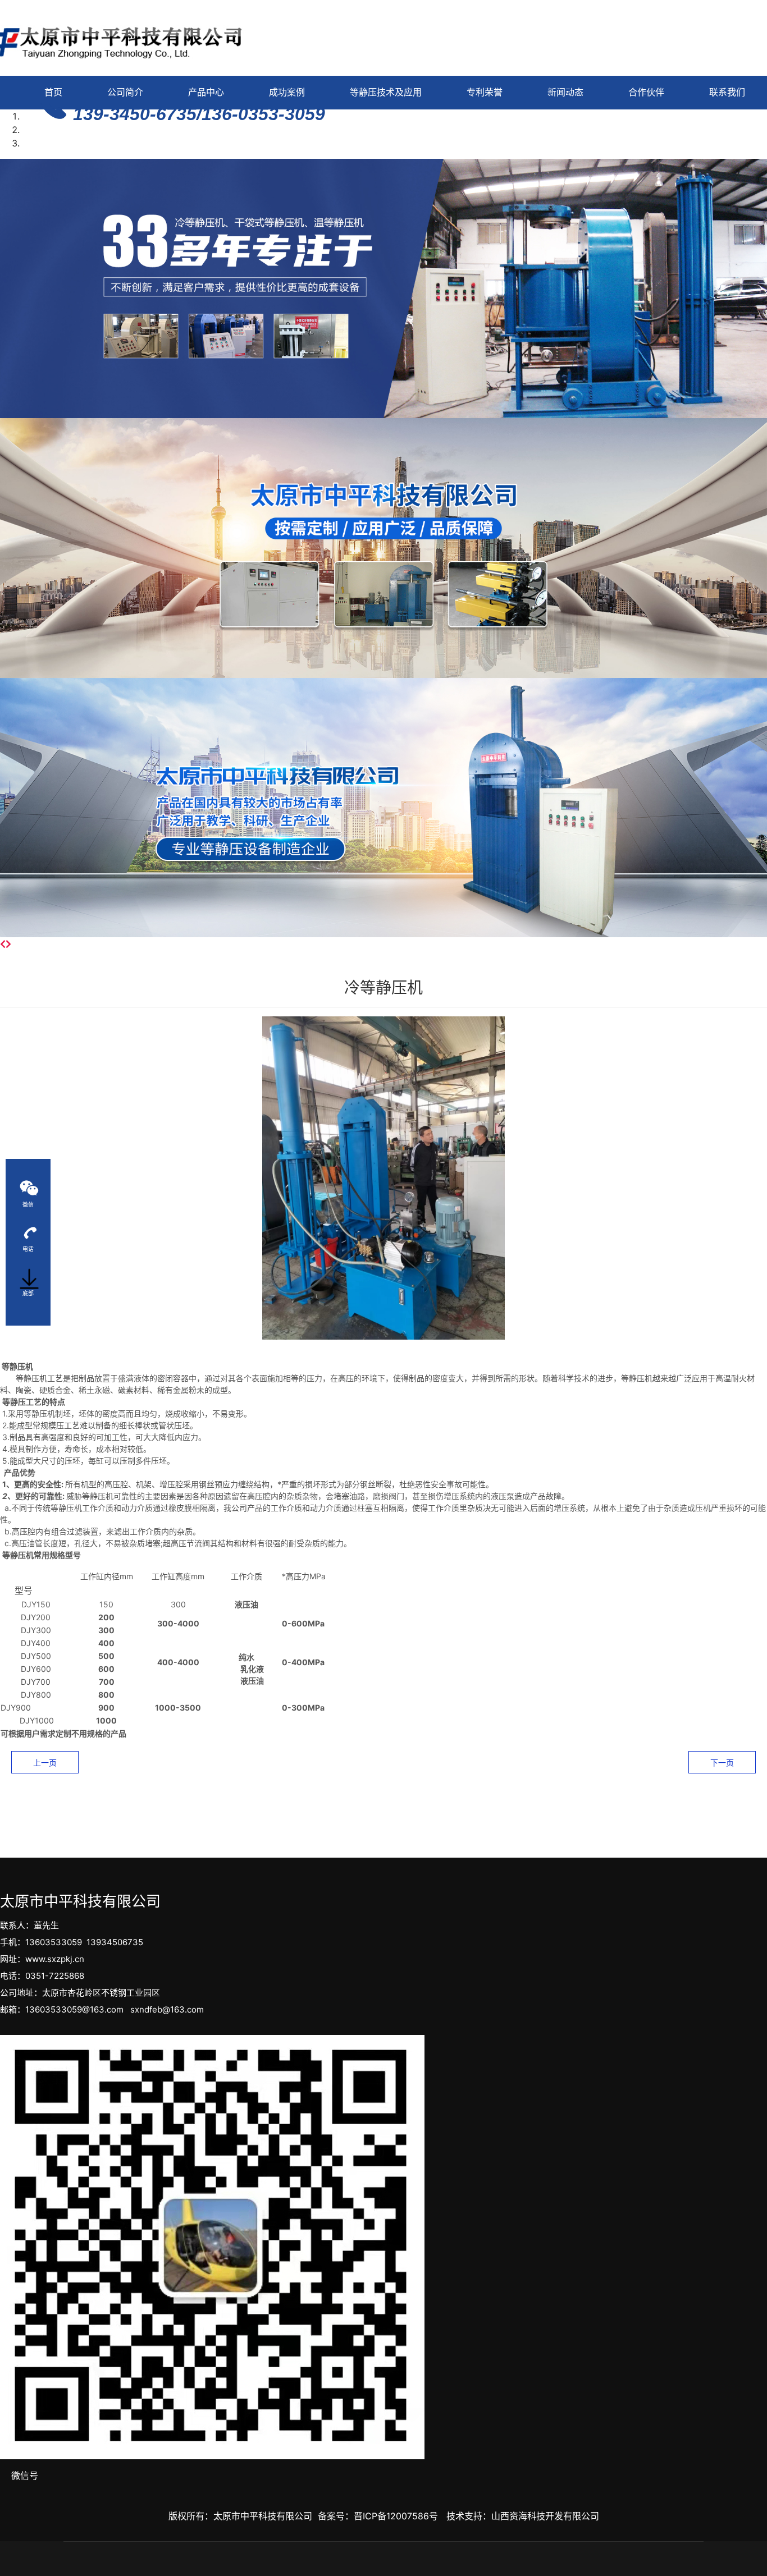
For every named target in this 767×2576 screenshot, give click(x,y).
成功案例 (287, 92)
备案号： (336, 2516)
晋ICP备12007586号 (396, 2516)
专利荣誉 (485, 92)
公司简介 (125, 92)
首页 (53, 92)
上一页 (45, 1763)
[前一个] (3, 944)
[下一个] (8, 944)
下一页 (722, 1763)
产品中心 (206, 92)
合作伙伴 (646, 92)
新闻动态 (565, 92)
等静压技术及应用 (386, 92)
